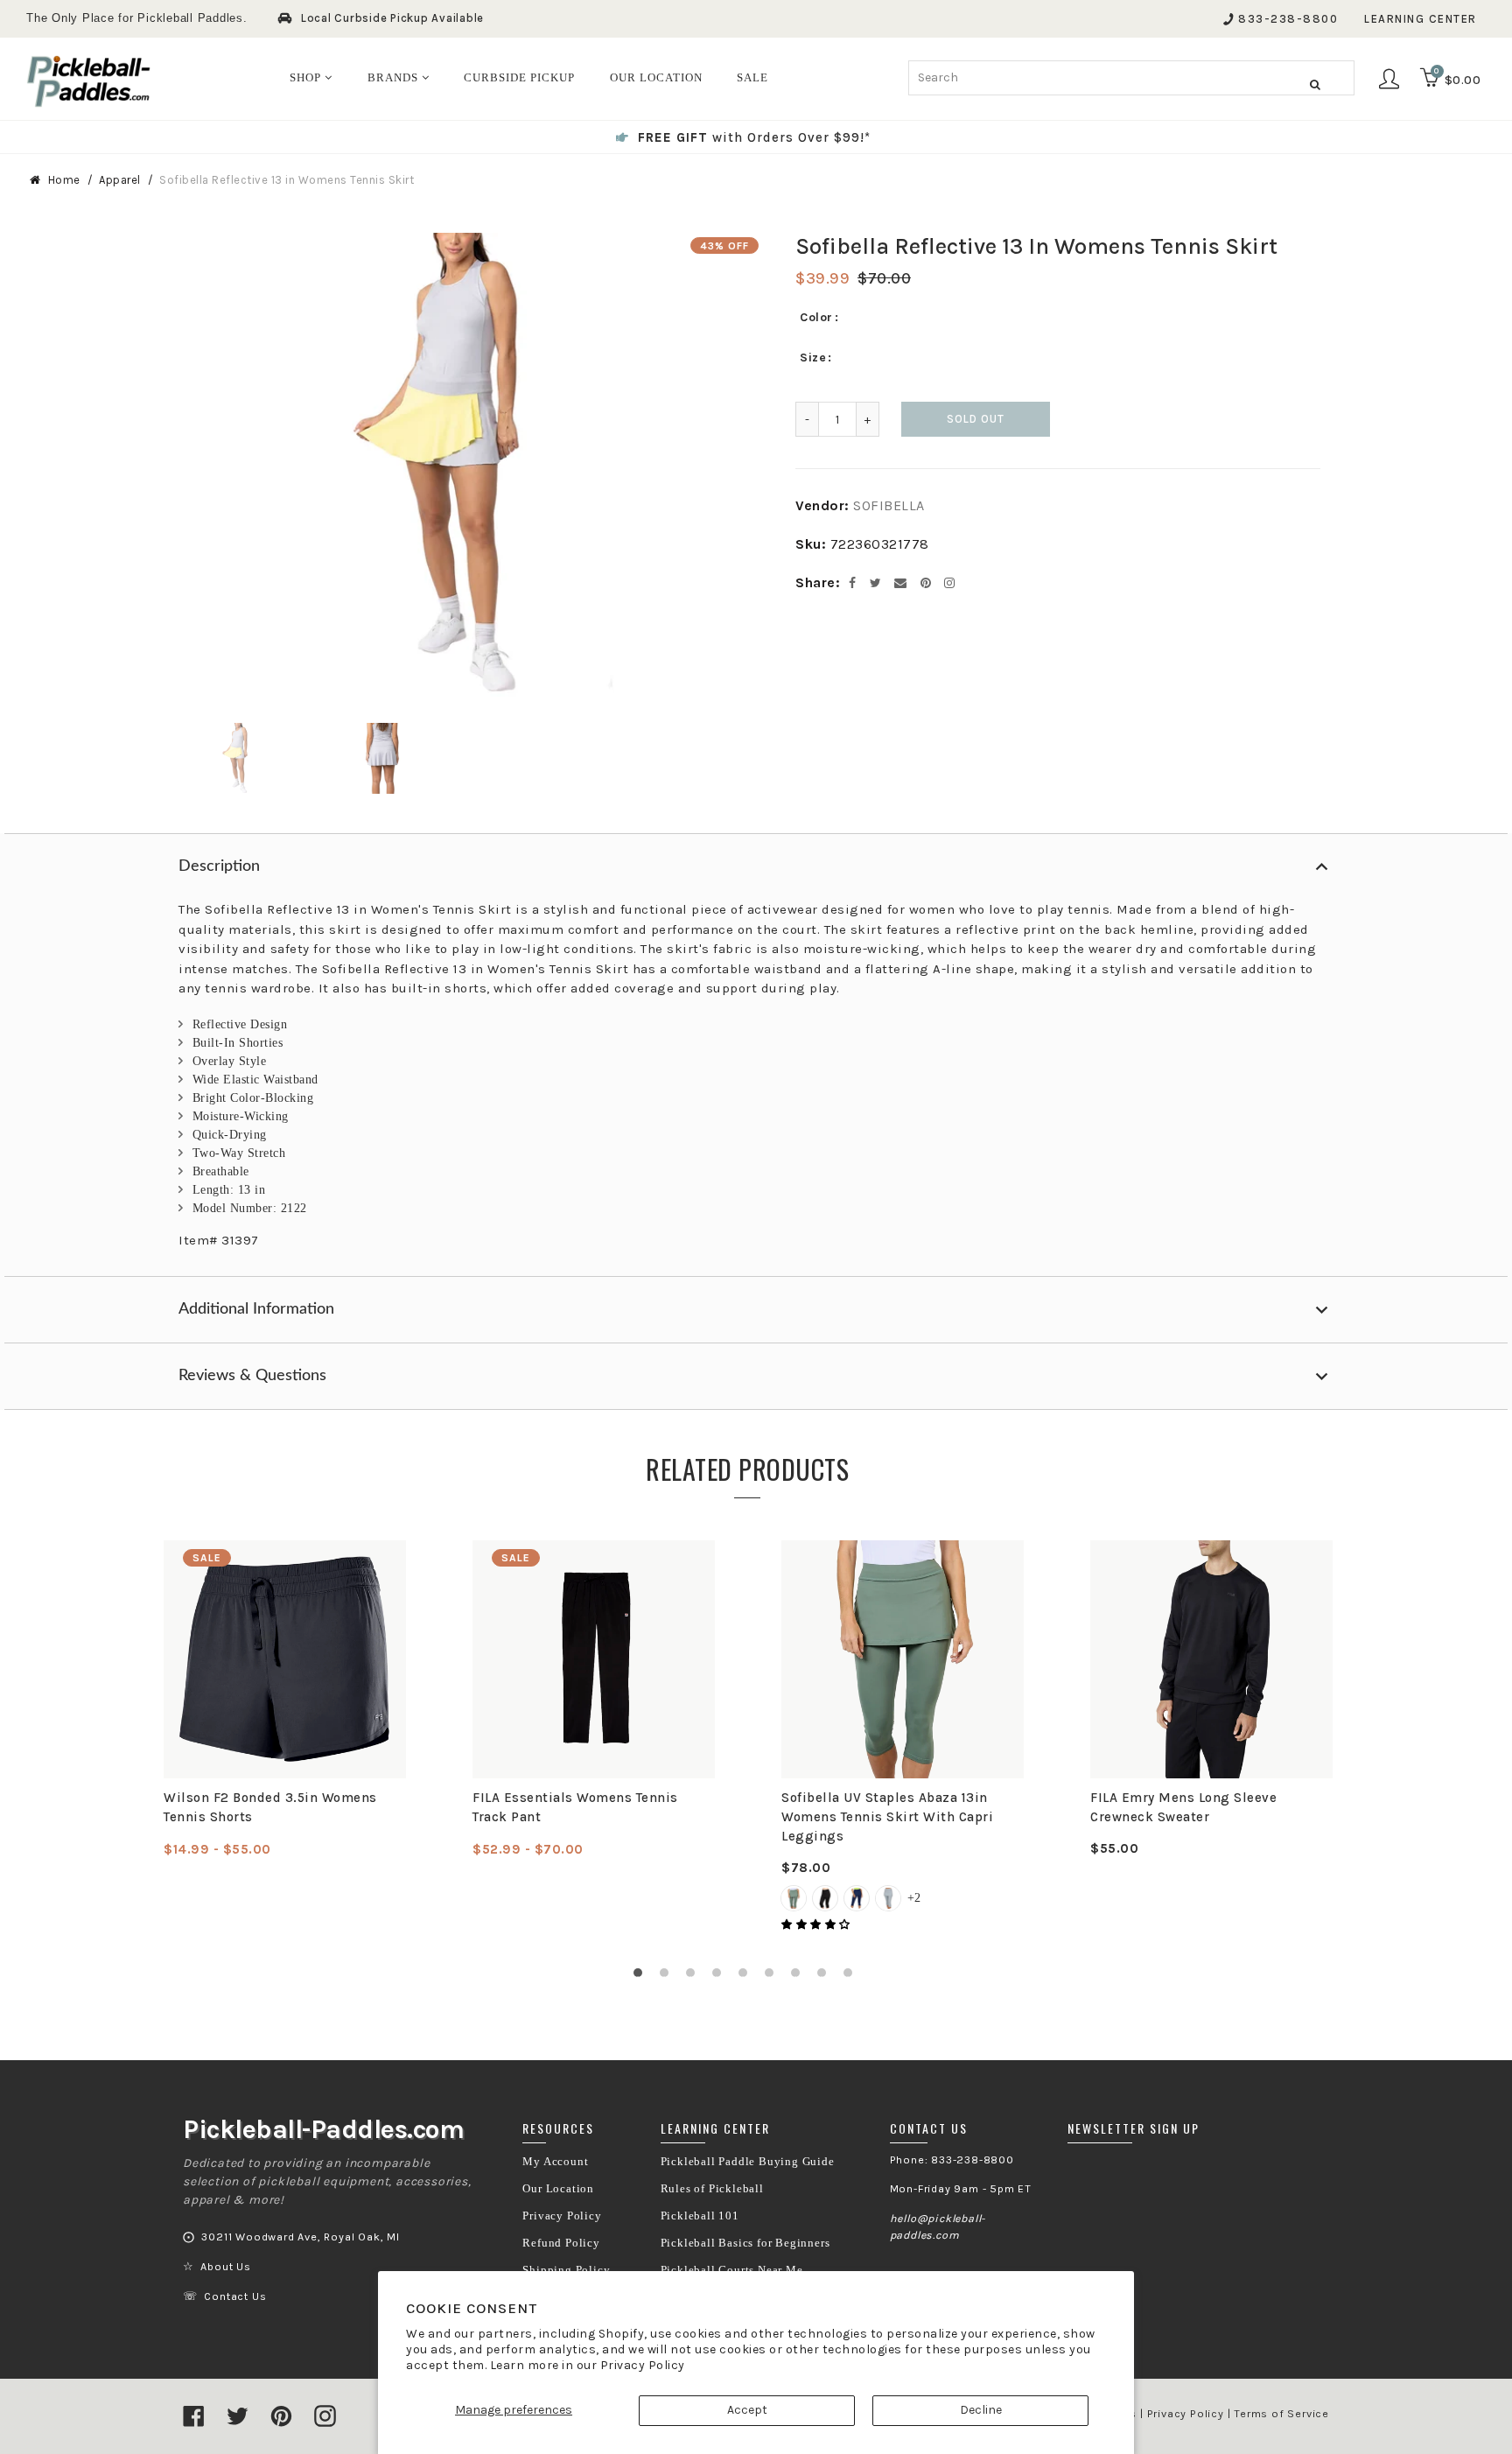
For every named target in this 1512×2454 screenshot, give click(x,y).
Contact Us (235, 2296)
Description (219, 866)
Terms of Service (1281, 2414)
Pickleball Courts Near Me (732, 2270)
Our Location (558, 2189)
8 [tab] (826, 1977)
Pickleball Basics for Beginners (745, 2243)
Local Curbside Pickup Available (392, 18)
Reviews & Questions (252, 1376)
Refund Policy (561, 2243)
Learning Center (1421, 19)
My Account (555, 2162)
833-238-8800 (1288, 19)
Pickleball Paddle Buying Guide (748, 2162)
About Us (225, 2267)
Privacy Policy (643, 2365)
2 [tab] (668, 1977)
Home (64, 180)
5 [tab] (747, 1977)
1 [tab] (642, 1977)
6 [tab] (773, 1977)
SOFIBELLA (889, 505)
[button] (817, 1925)
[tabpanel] (285, 1700)
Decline (981, 2410)
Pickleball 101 (700, 2216)
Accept (747, 2410)
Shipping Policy (566, 2270)
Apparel (120, 180)
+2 (914, 1898)
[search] (1131, 78)
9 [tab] (852, 1977)
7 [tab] (800, 1977)
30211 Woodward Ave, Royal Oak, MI (300, 2237)
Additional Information (256, 1309)
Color (816, 317)
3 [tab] (695, 1977)
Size (813, 358)
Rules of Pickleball (712, 2189)
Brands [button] (395, 77)
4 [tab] (721, 1977)
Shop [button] (307, 77)
